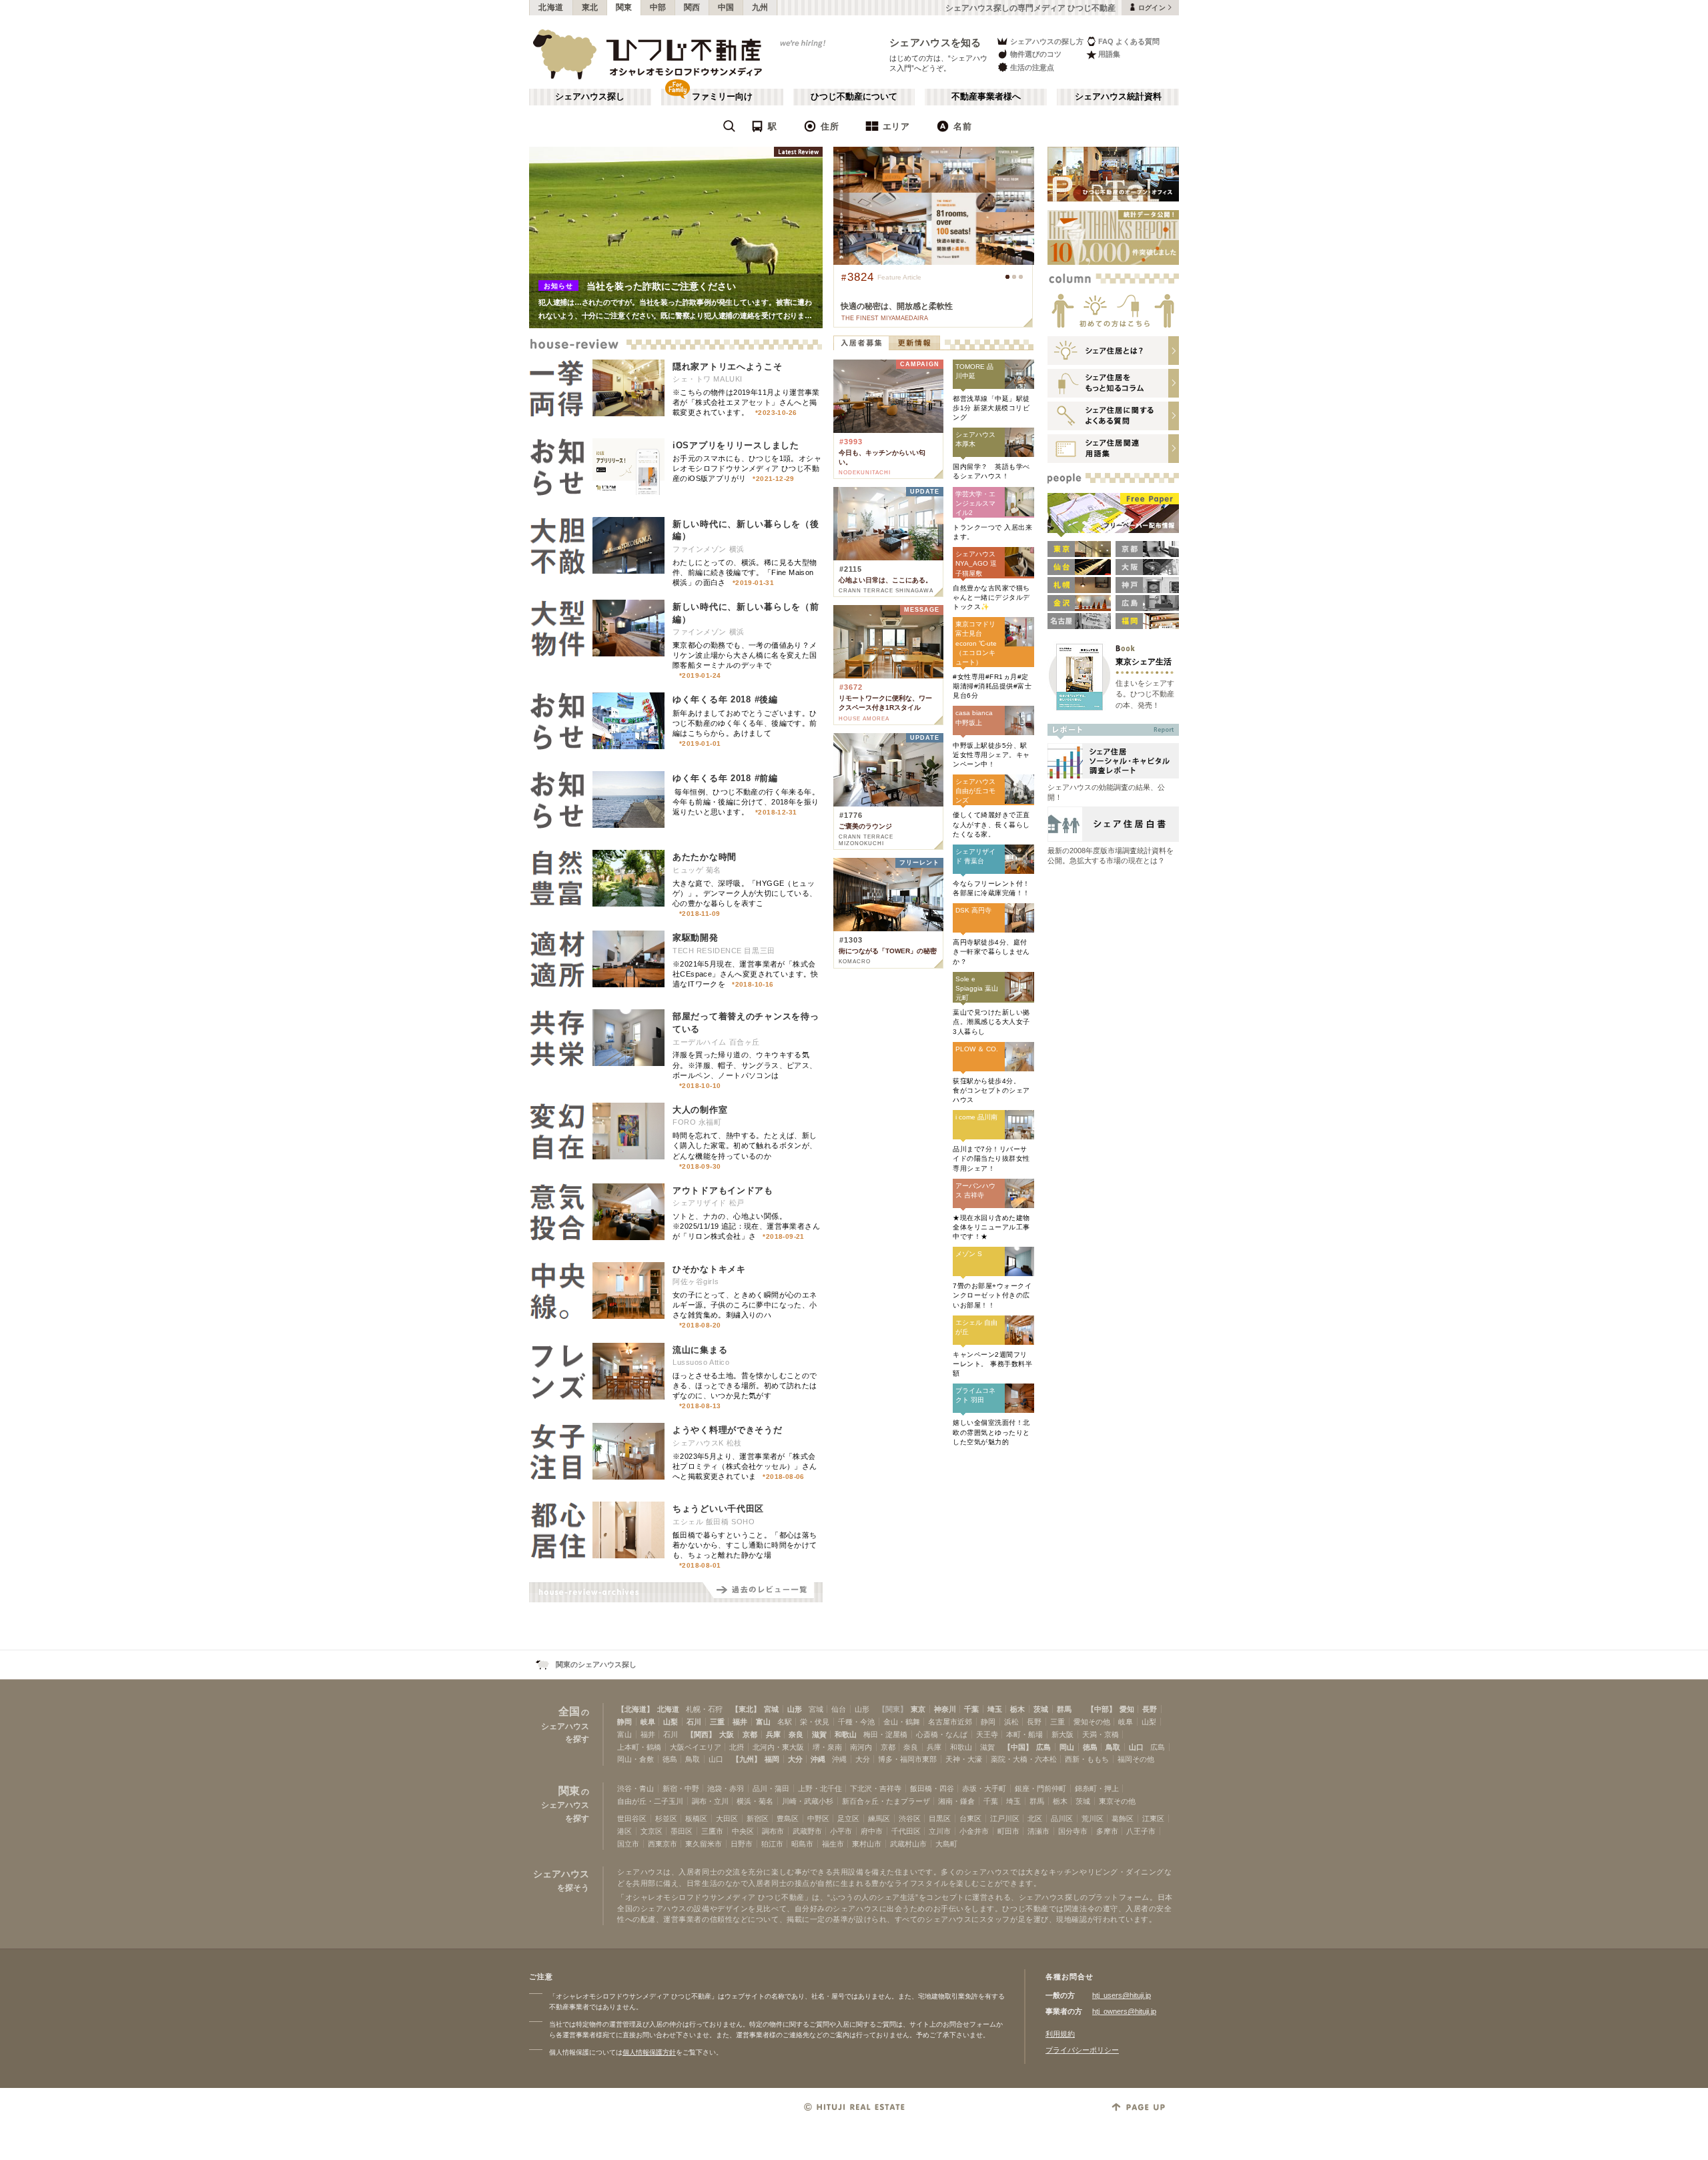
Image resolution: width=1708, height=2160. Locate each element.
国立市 (628, 1844)
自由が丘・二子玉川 (650, 1801)
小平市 (841, 1831)
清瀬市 (1038, 1831)
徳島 (1090, 1747)
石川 (694, 1722)
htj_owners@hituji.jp (1124, 2011)
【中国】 (1018, 1747)
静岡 (624, 1722)
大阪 (727, 1734)
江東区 (1153, 1818)
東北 (590, 7)
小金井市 (974, 1831)
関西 (692, 7)
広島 (1043, 1747)
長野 (1150, 1709)
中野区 (818, 1818)
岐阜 (648, 1722)
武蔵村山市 (908, 1844)
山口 (1136, 1747)
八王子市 (1141, 1831)
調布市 (773, 1831)
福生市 (833, 1844)
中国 (726, 7)
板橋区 (696, 1818)
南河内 (861, 1747)
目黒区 (940, 1818)
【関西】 (701, 1734)
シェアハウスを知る (935, 42)
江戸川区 (1005, 1818)
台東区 (970, 1818)
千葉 (971, 1709)
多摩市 (1107, 1831)
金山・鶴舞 (902, 1722)
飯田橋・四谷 (932, 1788)
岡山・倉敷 (635, 1759)
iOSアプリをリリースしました (736, 445)
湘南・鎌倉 (956, 1801)
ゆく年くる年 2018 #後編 (725, 699)
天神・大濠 (964, 1759)
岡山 (1067, 1747)
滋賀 (819, 1734)
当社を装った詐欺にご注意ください (661, 286)
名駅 (785, 1722)
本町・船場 (1024, 1734)
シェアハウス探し (590, 97)
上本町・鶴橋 (639, 1747)
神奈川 (945, 1709)
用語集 (1109, 54)
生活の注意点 (1032, 67)
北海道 (551, 7)
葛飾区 (1123, 1818)
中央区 (743, 1831)
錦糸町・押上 (1097, 1788)
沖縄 (818, 1759)
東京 (918, 1709)
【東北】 (746, 1709)
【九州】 (747, 1759)
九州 (760, 7)
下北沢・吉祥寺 (876, 1788)
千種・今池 (856, 1722)
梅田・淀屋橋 (885, 1734)
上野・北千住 (820, 1788)
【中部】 (1102, 1709)
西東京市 (663, 1844)
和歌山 (846, 1734)
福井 (740, 1722)
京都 (750, 1734)
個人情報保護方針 (649, 2052)
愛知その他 (1092, 1722)
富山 (763, 1722)
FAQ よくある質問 (1129, 41)
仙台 (839, 1709)
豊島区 (788, 1818)
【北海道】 (635, 1709)
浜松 (1011, 1722)
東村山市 (867, 1844)
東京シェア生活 (1144, 661)
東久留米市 (704, 1844)
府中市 (872, 1831)
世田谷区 (632, 1818)
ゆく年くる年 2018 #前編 (725, 778)
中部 (658, 7)
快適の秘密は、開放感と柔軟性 (897, 306)
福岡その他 (1136, 1759)
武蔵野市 (807, 1831)
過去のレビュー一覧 (763, 1592)
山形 (795, 1709)
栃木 (1017, 1709)
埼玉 (995, 1709)
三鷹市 (712, 1831)
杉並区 (666, 1818)
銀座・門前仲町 (1040, 1788)
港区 (624, 1831)
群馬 (1064, 1709)
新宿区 (758, 1818)
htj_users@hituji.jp (1122, 1995)
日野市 (742, 1844)
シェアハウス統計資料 (1118, 97)
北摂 (737, 1747)
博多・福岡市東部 (907, 1759)
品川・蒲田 (771, 1788)
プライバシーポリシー (1082, 2050)
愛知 (1127, 1709)
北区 (1035, 1818)
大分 (795, 1759)
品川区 (1062, 1818)
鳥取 (1113, 1747)
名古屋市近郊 (950, 1722)
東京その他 (1117, 1801)
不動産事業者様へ (986, 97)
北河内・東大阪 (778, 1747)
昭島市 (802, 1844)
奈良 (796, 1734)
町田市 (1008, 1831)
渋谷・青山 (635, 1788)
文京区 (652, 1831)
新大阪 (1062, 1734)
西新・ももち (1087, 1759)
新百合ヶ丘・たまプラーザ (886, 1801)
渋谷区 (910, 1818)
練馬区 (879, 1818)
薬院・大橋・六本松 (1024, 1759)
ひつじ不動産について (854, 97)
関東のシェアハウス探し (596, 1664)
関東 (624, 7)
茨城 (1041, 1709)
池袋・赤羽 (726, 1788)
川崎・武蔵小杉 (808, 1801)
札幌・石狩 (704, 1709)
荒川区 (1093, 1818)
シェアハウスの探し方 (1047, 41)
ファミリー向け (722, 97)
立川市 (940, 1831)
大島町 (946, 1844)
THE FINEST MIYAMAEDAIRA (885, 318)
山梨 (671, 1722)
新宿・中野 (681, 1788)
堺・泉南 (827, 1747)
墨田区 (682, 1831)
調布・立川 (710, 1801)
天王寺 (987, 1734)
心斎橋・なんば (942, 1734)
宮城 (771, 1709)
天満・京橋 (1101, 1734)
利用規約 (1060, 2034)
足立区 (848, 1818)
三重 (717, 1722)
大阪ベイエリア (696, 1747)
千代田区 (906, 1831)
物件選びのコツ (1036, 54)
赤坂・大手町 (984, 1788)
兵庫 (773, 1734)
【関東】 (893, 1709)
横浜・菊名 (755, 1801)
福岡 (772, 1759)
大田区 (727, 1818)
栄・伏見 (815, 1722)
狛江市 (772, 1844)
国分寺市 (1073, 1831)
